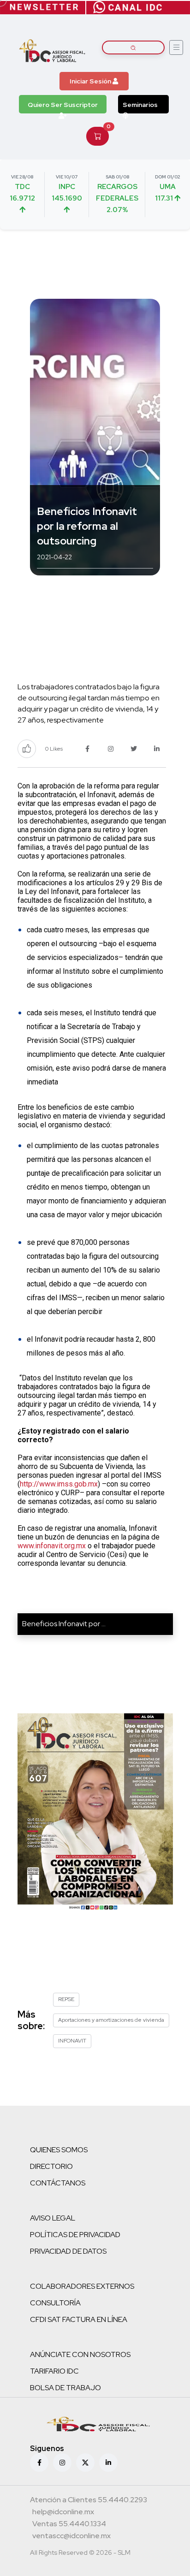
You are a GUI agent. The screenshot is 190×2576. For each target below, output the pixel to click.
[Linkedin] (108, 2463)
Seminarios (140, 105)
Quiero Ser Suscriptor (63, 105)
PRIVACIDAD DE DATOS (68, 2251)
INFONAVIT (72, 2041)
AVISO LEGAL (53, 2218)
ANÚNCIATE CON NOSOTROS (80, 2354)
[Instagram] (62, 2463)
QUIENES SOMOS (59, 2150)
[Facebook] (39, 2463)
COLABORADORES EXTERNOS (82, 2286)
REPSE (66, 1999)
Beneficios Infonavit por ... (64, 1624)
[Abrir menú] (176, 47)
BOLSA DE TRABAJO (65, 2388)
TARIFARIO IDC (54, 2371)
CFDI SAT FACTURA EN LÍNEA (79, 2319)
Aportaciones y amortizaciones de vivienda (111, 2020)
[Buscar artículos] (133, 47)
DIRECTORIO (51, 2166)
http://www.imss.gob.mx (59, 1484)
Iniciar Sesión (91, 81)
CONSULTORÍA (55, 2303)
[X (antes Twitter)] (85, 2463)
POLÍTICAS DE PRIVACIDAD (75, 2235)
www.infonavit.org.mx (52, 1546)
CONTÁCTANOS (58, 2183)
